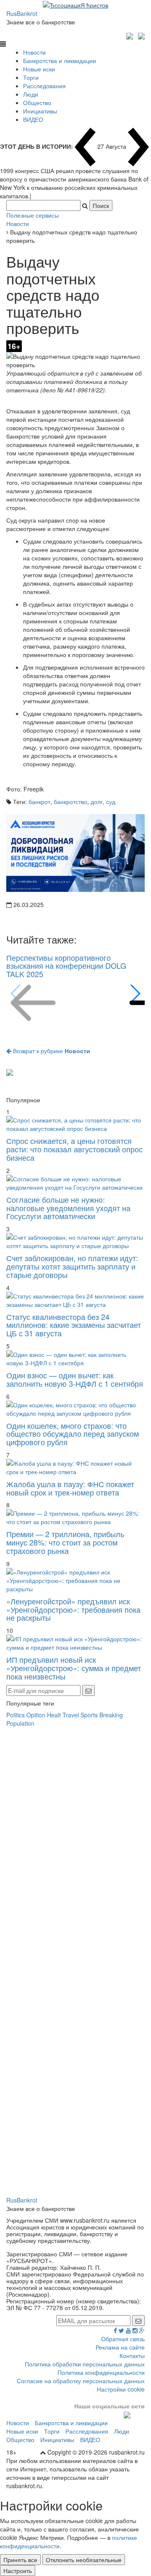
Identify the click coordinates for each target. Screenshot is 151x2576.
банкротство (70, 802)
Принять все (20, 2560)
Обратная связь (123, 2339)
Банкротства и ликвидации (60, 60)
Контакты (132, 2355)
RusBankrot (22, 13)
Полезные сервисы (33, 215)
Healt (54, 1715)
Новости (34, 52)
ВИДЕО (33, 119)
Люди (31, 94)
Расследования (44, 86)
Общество (37, 103)
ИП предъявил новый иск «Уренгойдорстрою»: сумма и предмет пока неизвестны (74, 1668)
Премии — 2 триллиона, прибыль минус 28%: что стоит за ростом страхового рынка (65, 1542)
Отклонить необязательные (84, 2560)
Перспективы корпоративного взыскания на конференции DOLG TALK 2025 (66, 966)
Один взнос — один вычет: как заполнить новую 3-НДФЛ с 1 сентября (75, 1379)
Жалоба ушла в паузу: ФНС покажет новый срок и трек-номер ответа (70, 1488)
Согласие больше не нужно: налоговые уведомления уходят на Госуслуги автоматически (68, 1208)
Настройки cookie (121, 2389)
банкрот (39, 802)
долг (97, 802)
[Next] (135, 994)
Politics (16, 1715)
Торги (31, 77)
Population (20, 1723)
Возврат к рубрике (51, 1051)
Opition (36, 1715)
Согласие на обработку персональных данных (81, 2381)
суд (111, 802)
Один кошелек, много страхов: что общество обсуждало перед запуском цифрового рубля (73, 1434)
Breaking (111, 1715)
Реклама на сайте (120, 2347)
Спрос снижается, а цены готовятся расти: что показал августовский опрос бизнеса (74, 1149)
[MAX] (131, 35)
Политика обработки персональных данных (85, 2364)
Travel (71, 1715)
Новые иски (39, 69)
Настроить (18, 2571)
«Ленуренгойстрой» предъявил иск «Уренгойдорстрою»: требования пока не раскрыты (73, 1609)
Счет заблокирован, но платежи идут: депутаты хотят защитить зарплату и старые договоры (72, 1266)
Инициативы (40, 111)
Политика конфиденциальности (101, 2372)
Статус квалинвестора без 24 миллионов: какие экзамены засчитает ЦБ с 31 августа (74, 1325)
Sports (89, 1715)
